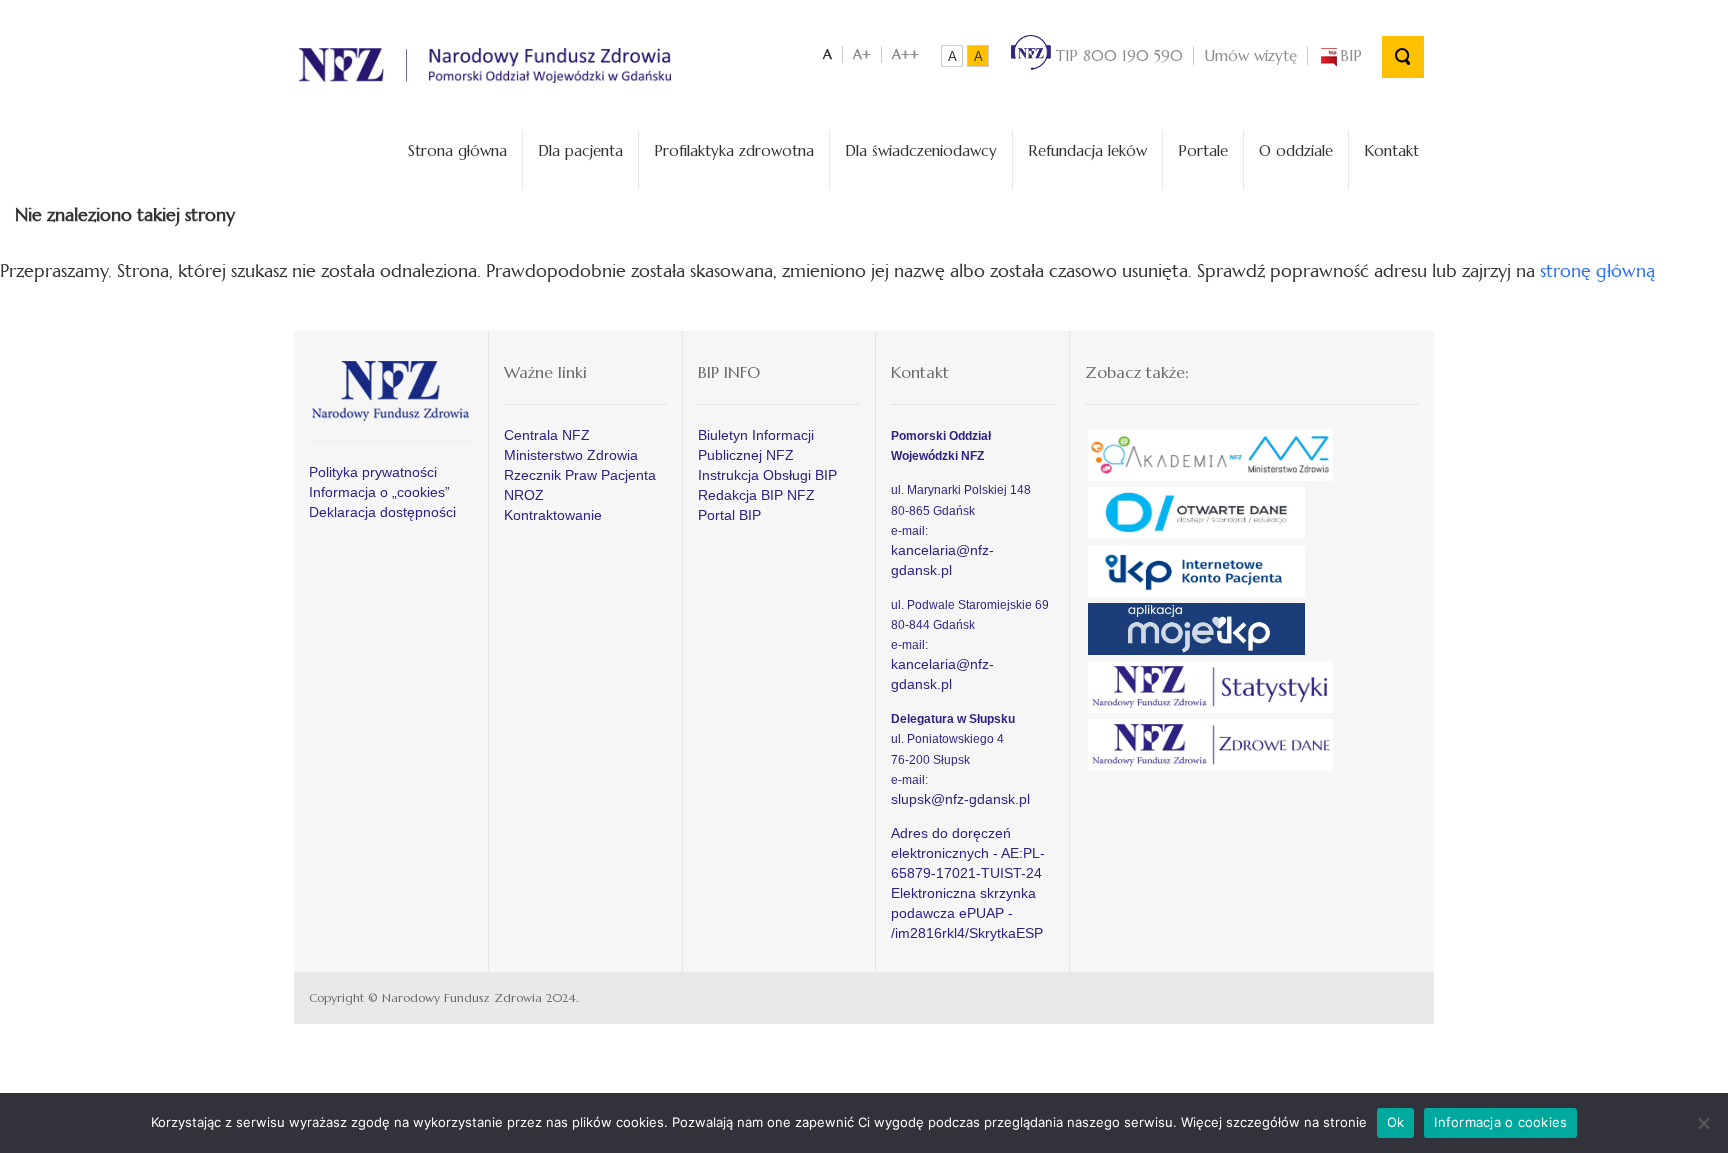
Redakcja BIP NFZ (756, 495)
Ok (1396, 1122)
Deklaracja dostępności (382, 512)
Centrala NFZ (547, 435)
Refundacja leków (1087, 150)
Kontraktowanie (553, 515)
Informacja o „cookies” (379, 492)
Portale (1203, 150)
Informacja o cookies (1500, 1122)
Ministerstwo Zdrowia (571, 455)
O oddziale (1296, 150)
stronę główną (1597, 270)
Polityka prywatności (373, 472)
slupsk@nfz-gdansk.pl (960, 799)
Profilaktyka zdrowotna (734, 150)
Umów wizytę (1250, 55)
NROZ (524, 495)
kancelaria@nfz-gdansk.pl (942, 560)
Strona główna (457, 150)
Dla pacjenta (580, 150)
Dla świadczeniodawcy (921, 150)
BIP (1351, 55)
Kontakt (1391, 150)
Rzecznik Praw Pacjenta (580, 475)
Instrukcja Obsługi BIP (767, 475)
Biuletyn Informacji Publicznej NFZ (756, 445)
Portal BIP (729, 515)
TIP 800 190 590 (1117, 55)
